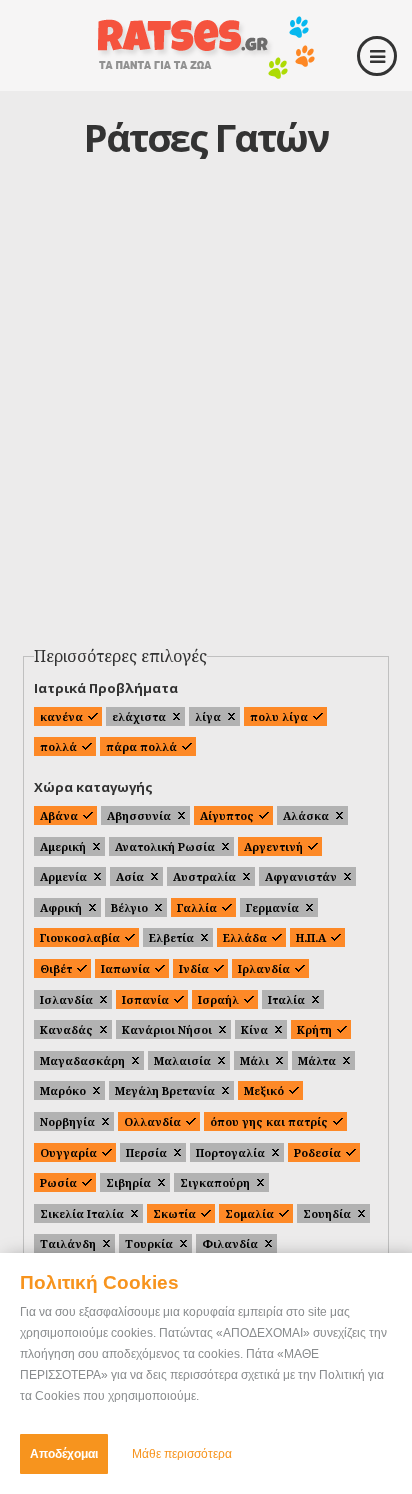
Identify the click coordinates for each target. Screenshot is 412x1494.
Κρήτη (314, 1029)
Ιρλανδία (264, 968)
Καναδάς (66, 1029)
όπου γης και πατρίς (269, 1121)
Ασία (130, 876)
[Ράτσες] (206, 71)
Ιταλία (286, 999)
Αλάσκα (306, 815)
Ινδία (194, 968)
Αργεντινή (273, 846)
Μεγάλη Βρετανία (165, 1090)
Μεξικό (264, 1090)
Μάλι (254, 1060)
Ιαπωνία (125, 968)
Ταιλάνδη (68, 1243)
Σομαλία (249, 1213)
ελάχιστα (139, 716)
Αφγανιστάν (301, 876)
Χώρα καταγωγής (93, 787)
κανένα (61, 716)
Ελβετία (171, 937)
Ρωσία (58, 1182)
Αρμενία (63, 876)
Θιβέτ (56, 968)
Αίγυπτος (227, 815)
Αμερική (63, 846)
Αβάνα (59, 815)
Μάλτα (317, 1060)
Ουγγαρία (68, 1152)
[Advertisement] (206, 422)
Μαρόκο (63, 1090)
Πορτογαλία (230, 1152)
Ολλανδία (152, 1121)
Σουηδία (327, 1213)
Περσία (146, 1152)
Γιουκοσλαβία (80, 937)
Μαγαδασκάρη (82, 1060)
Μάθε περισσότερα (182, 1454)
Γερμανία (272, 907)
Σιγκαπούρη (215, 1182)
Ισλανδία (66, 999)
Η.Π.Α (311, 937)
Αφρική (61, 907)
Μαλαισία (182, 1060)
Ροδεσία (317, 1152)
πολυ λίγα (279, 716)
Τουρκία (149, 1243)
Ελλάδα (245, 937)
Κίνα (254, 1029)
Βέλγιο (129, 907)
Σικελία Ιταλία (82, 1213)
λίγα (208, 716)
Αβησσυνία (139, 815)
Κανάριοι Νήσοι (167, 1029)
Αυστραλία (204, 876)
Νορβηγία (67, 1121)
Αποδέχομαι (64, 1454)
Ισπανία (145, 999)
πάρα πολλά (141, 746)
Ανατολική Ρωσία (165, 846)
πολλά (58, 746)
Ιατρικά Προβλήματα (106, 688)
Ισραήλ (218, 999)
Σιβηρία (128, 1182)
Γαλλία (197, 907)
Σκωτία (174, 1213)
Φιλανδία (230, 1243)
